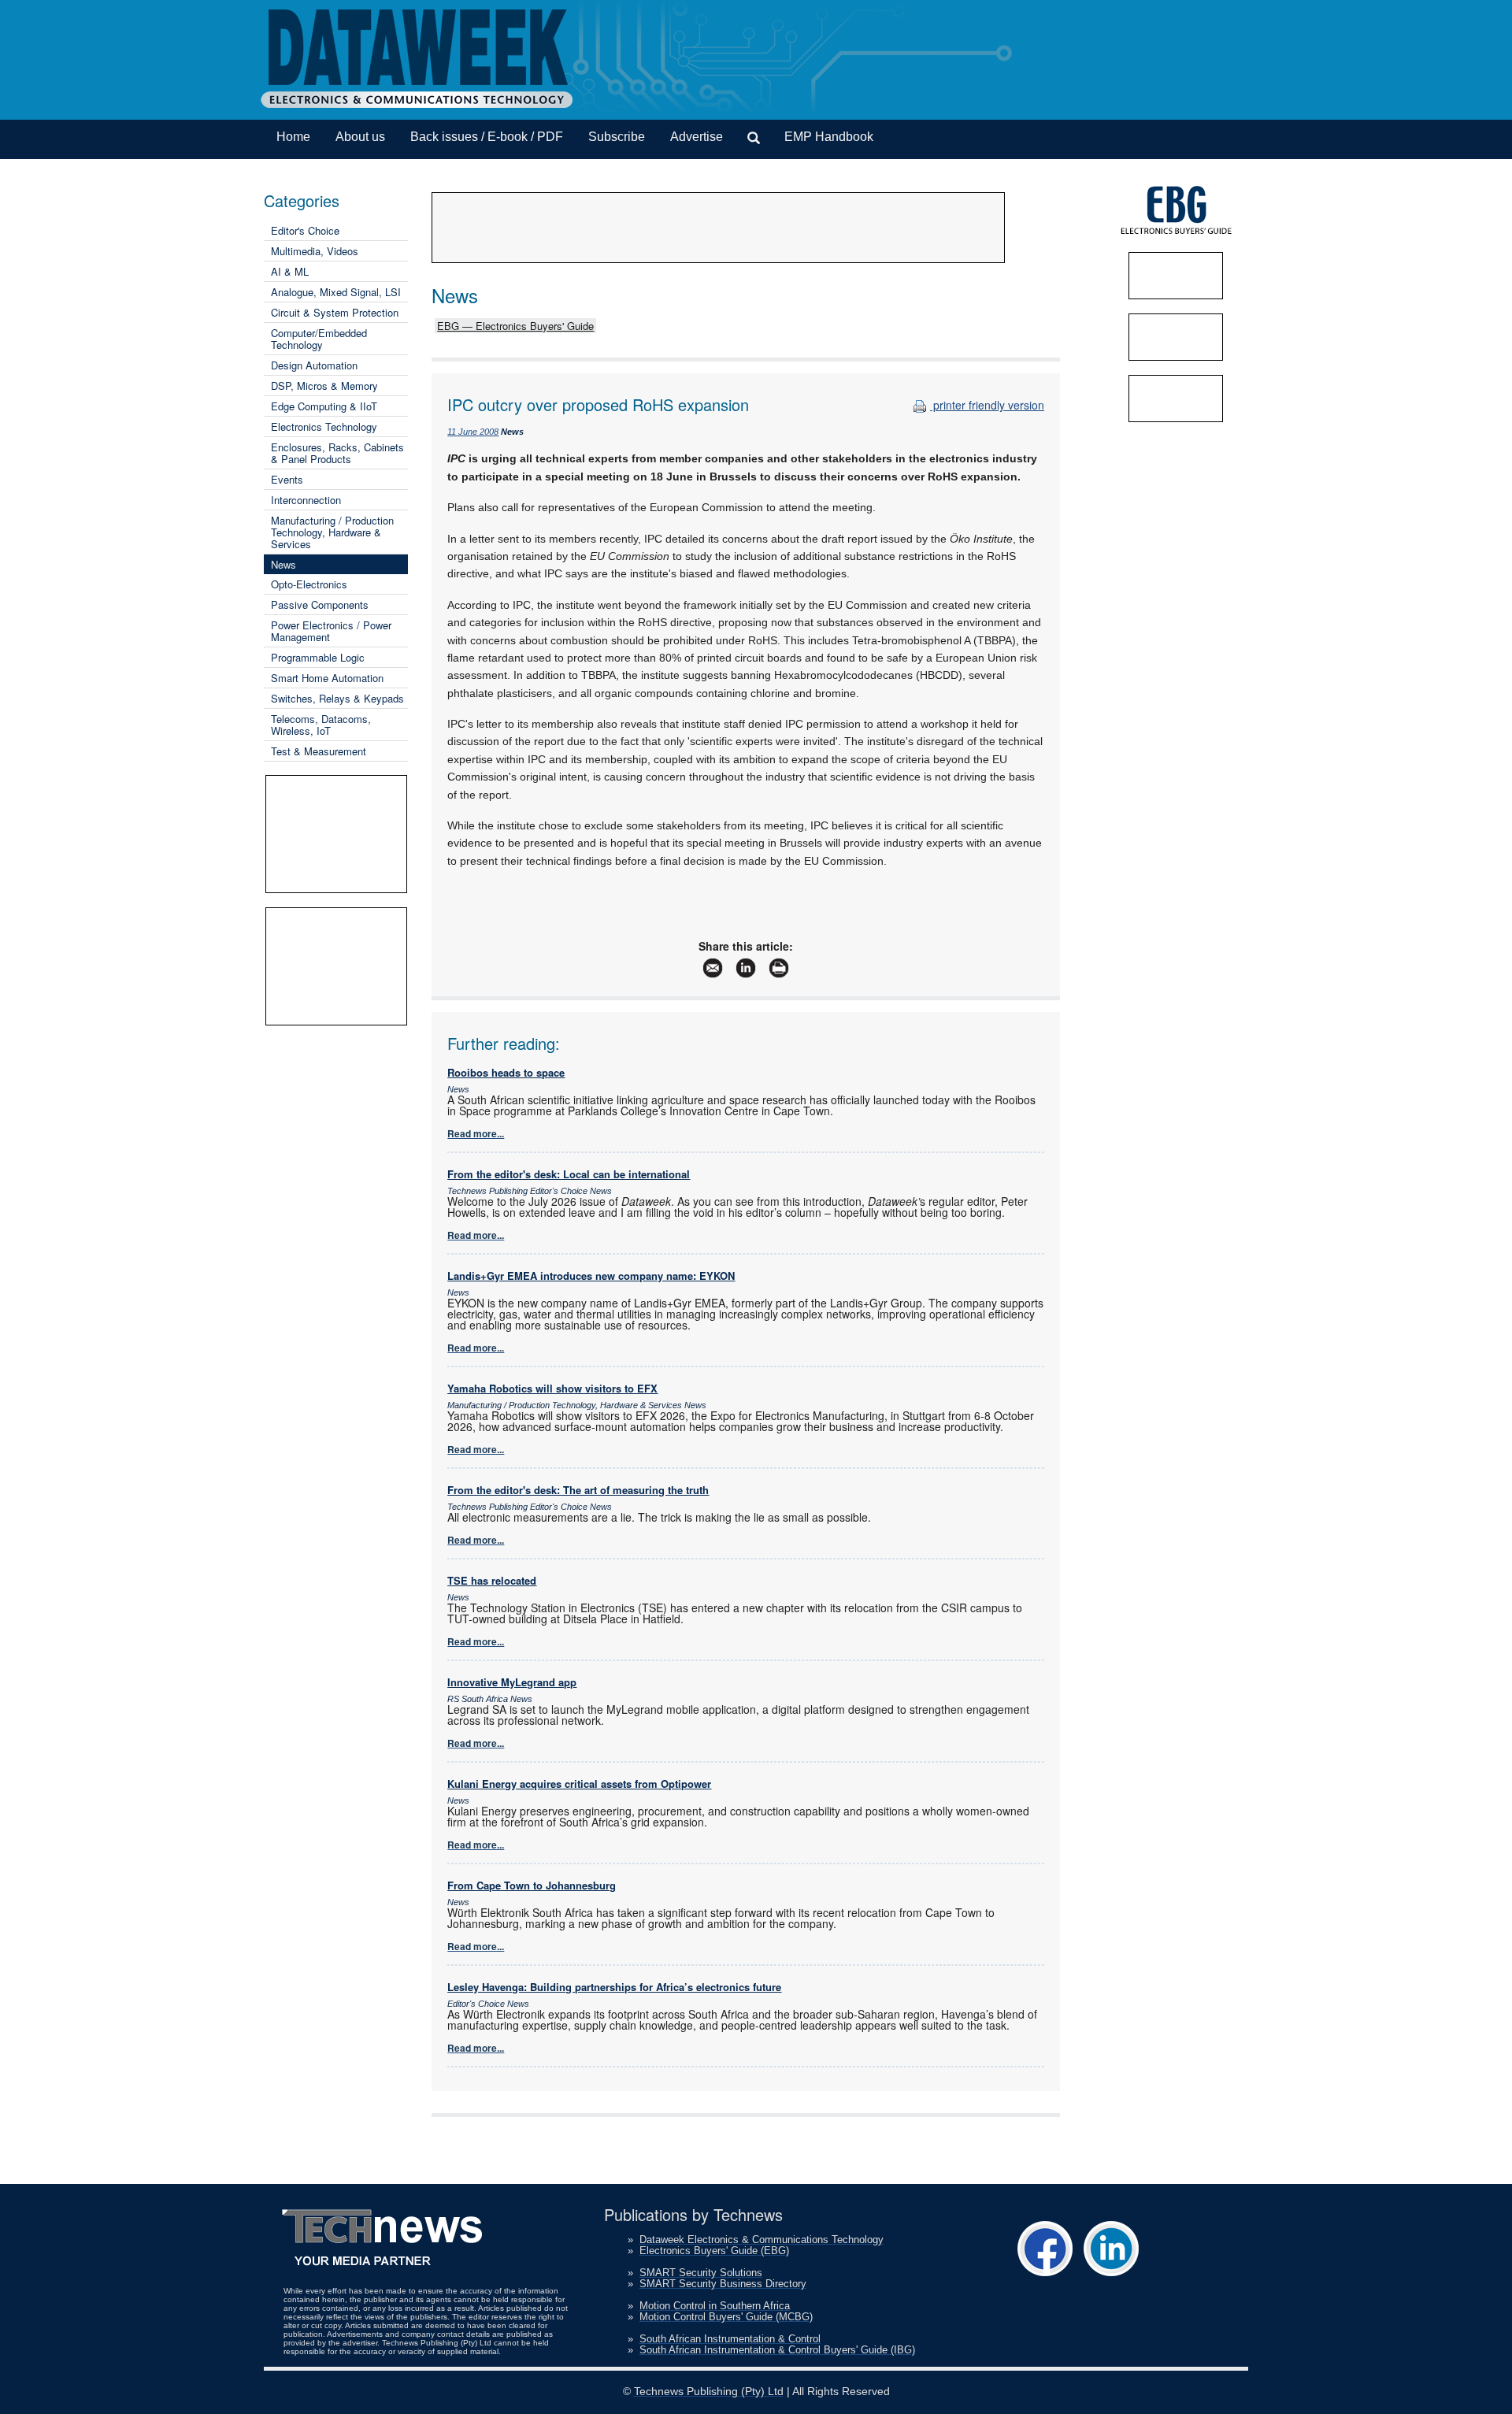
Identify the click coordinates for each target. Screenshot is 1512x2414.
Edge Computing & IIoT (324, 406)
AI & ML (290, 271)
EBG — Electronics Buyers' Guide (515, 326)
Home (293, 137)
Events (287, 479)
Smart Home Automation (327, 678)
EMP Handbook (829, 137)
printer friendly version (987, 405)
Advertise (697, 137)
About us (360, 137)
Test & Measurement (319, 751)
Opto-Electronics (309, 584)
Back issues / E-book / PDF (487, 137)
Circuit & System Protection (335, 312)
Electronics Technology (324, 426)
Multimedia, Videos (315, 251)
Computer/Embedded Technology (319, 339)
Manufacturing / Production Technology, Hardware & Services (332, 532)
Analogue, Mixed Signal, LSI (336, 292)
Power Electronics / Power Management (331, 631)
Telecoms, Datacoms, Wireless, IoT (321, 725)
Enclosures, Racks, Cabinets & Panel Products (337, 453)
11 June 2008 (473, 432)
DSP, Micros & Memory (324, 386)
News (283, 564)
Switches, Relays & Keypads (337, 698)
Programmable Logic (318, 657)
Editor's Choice (305, 230)
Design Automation (314, 365)
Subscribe (617, 137)
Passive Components (320, 604)
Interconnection (306, 500)
